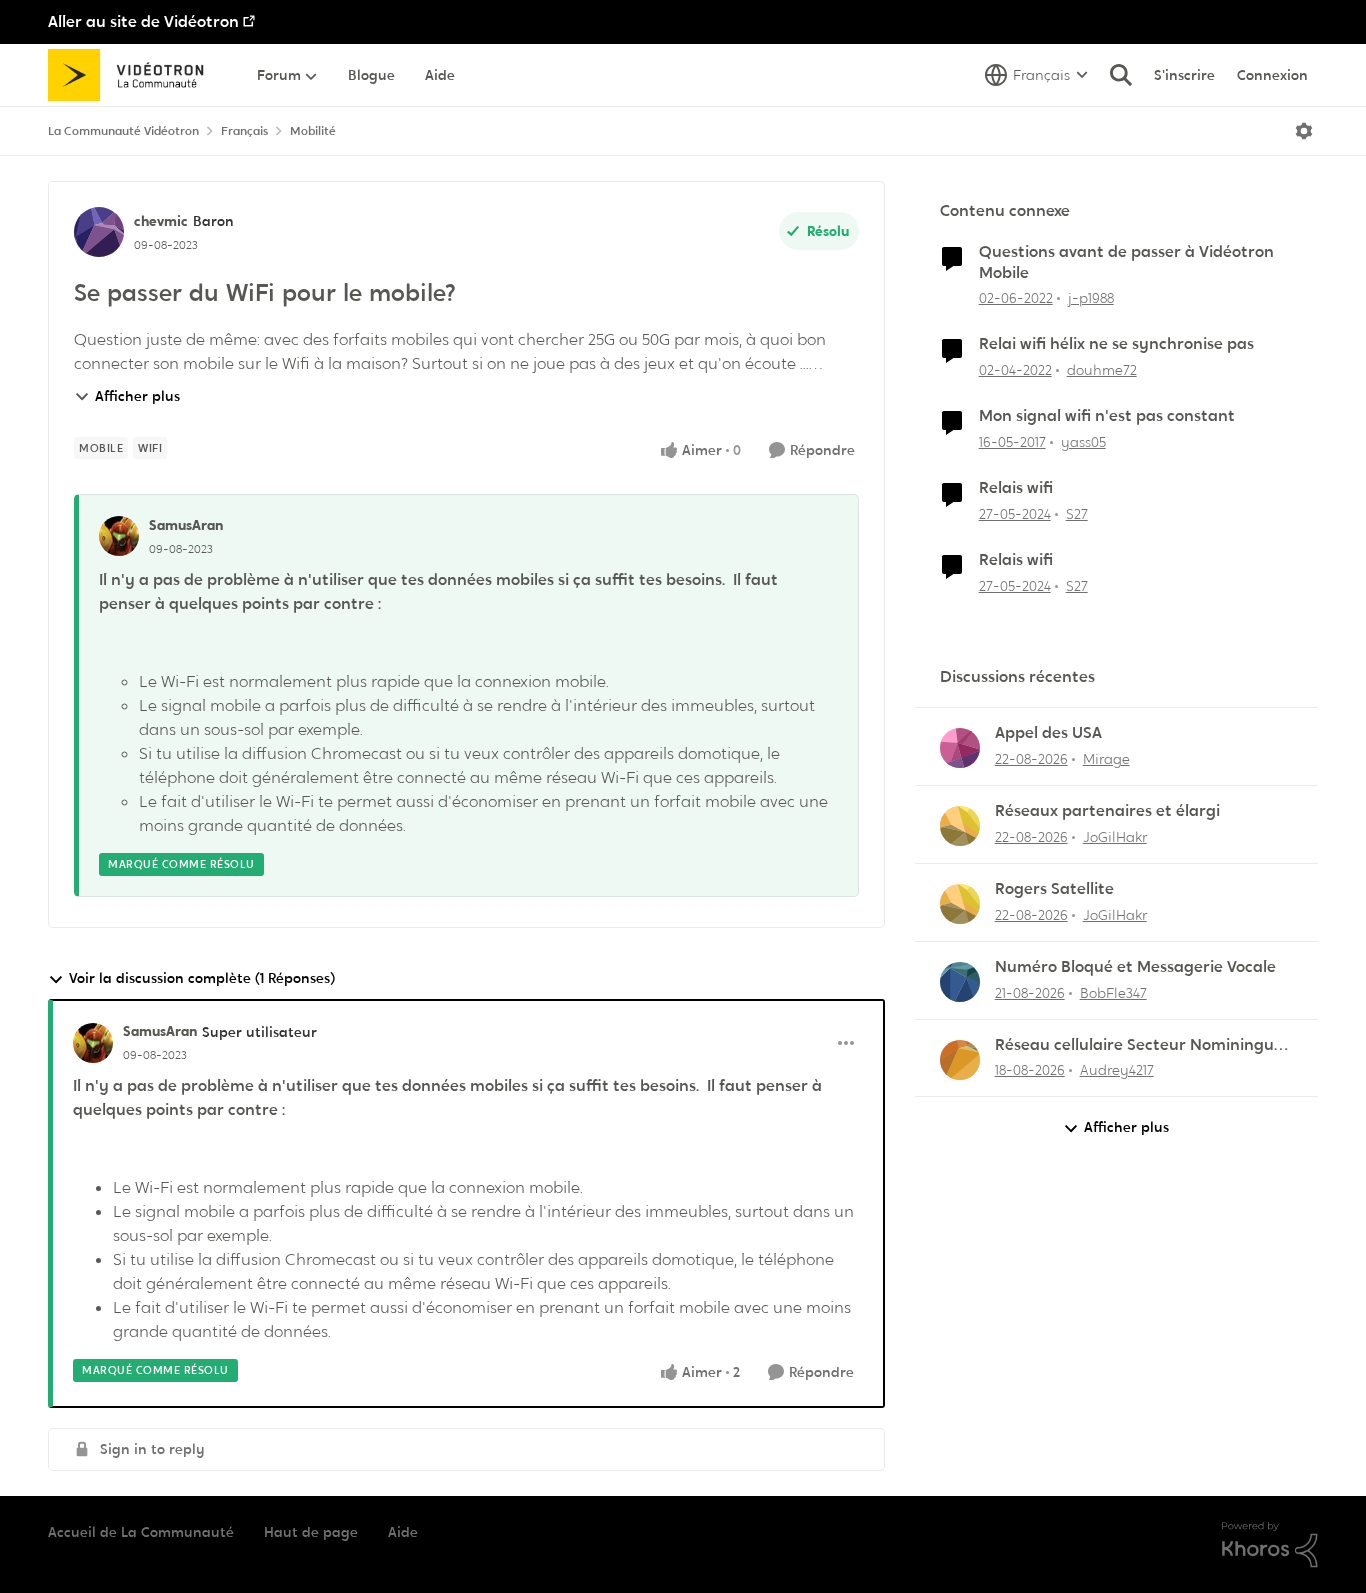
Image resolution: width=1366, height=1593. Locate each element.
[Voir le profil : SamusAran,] (119, 536)
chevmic (161, 221)
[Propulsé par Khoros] (1270, 1545)
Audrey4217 (1117, 1070)
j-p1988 (1091, 298)
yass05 (1083, 442)
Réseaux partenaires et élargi (1107, 811)
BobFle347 (1113, 993)
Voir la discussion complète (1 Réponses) (202, 978)
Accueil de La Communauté (141, 1532)
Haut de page (311, 1532)
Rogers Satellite (1054, 889)
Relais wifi (1016, 488)
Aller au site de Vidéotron (143, 21)
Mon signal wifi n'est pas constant (1107, 416)
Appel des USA (1048, 733)
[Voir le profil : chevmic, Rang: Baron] (99, 232)
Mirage (1106, 759)
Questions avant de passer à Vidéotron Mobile (1126, 262)
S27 (1077, 514)
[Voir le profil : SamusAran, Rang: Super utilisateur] (93, 1043)
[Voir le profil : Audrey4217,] (960, 1060)
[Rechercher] (1121, 75)
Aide (403, 1532)
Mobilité (313, 131)
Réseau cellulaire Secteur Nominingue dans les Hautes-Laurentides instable (1139, 1045)
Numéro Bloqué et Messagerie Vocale (1135, 967)
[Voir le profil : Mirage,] (960, 748)
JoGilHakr (1115, 837)
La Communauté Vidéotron (123, 131)
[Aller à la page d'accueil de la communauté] (132, 75)
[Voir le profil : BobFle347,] (960, 982)
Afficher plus (137, 396)
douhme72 (1102, 370)
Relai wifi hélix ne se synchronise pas (1116, 344)
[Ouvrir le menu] (1304, 131)
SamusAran (186, 525)
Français (244, 131)
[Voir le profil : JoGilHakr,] (960, 826)
